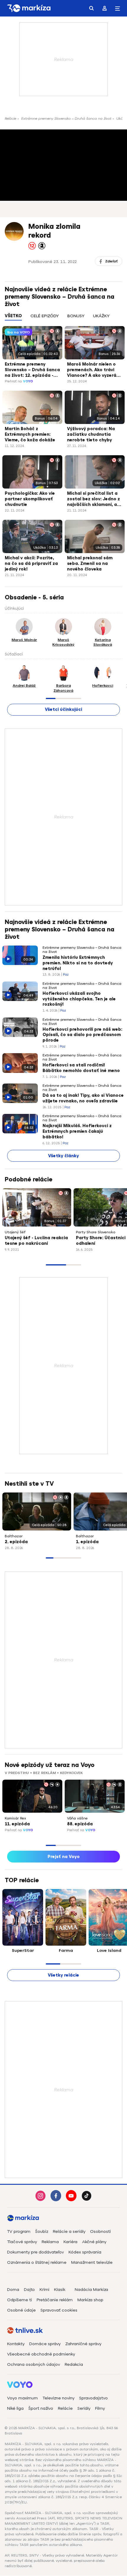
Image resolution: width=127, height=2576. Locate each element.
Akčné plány (94, 2242)
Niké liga (15, 2408)
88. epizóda (80, 1824)
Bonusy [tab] (76, 316)
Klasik (60, 2290)
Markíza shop (90, 2300)
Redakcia (74, 2364)
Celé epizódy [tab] (45, 316)
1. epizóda (87, 1542)
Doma (13, 2290)
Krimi (44, 2290)
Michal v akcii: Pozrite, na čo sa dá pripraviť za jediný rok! (31, 564)
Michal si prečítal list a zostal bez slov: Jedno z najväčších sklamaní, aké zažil (95, 499)
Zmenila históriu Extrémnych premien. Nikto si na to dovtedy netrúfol (78, 963)
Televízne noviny (58, 2398)
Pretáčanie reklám (55, 2300)
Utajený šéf (15, 1232)
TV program (19, 2231)
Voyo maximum (22, 2398)
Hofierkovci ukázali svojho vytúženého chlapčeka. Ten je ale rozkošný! (79, 999)
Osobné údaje (21, 2310)
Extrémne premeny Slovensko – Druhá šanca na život (66, 119)
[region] (63, 319)
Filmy (100, 2408)
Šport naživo (41, 2408)
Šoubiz (42, 2231)
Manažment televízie (92, 2262)
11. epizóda (17, 1824)
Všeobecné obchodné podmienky (41, 2354)
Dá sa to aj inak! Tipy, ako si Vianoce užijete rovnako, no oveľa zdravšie (83, 1098)
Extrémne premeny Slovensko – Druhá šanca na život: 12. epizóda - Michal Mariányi (32, 370)
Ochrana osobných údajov (34, 2364)
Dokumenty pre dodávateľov (35, 2252)
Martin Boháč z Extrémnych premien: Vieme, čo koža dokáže (30, 434)
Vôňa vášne (77, 1818)
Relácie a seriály (69, 2231)
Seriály (84, 2408)
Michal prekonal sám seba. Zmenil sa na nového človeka (90, 564)
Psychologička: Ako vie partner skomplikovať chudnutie (30, 499)
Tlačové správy (22, 2242)
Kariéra (70, 2242)
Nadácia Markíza (91, 2290)
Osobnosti (100, 2231)
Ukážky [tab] (101, 316)
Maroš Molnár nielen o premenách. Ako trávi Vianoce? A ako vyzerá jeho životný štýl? (92, 370)
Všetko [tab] (13, 316)
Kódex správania (85, 2252)
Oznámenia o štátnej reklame (37, 2262)
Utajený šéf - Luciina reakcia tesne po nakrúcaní (36, 1241)
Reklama (50, 2242)
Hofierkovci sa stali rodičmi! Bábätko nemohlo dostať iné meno (81, 1068)
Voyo (28, 381)
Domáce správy (45, 2344)
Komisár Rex (15, 1818)
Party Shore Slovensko (96, 1232)
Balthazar (14, 1536)
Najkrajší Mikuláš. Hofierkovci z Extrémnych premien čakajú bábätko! (77, 1131)
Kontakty (16, 2344)
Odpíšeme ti (19, 2300)
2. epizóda (16, 1542)
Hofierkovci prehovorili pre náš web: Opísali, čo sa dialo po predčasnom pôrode (82, 1035)
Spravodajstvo (93, 2398)
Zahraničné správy (83, 2344)
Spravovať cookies (59, 2310)
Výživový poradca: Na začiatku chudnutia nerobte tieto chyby (91, 434)
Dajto (29, 2290)
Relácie (10, 119)
